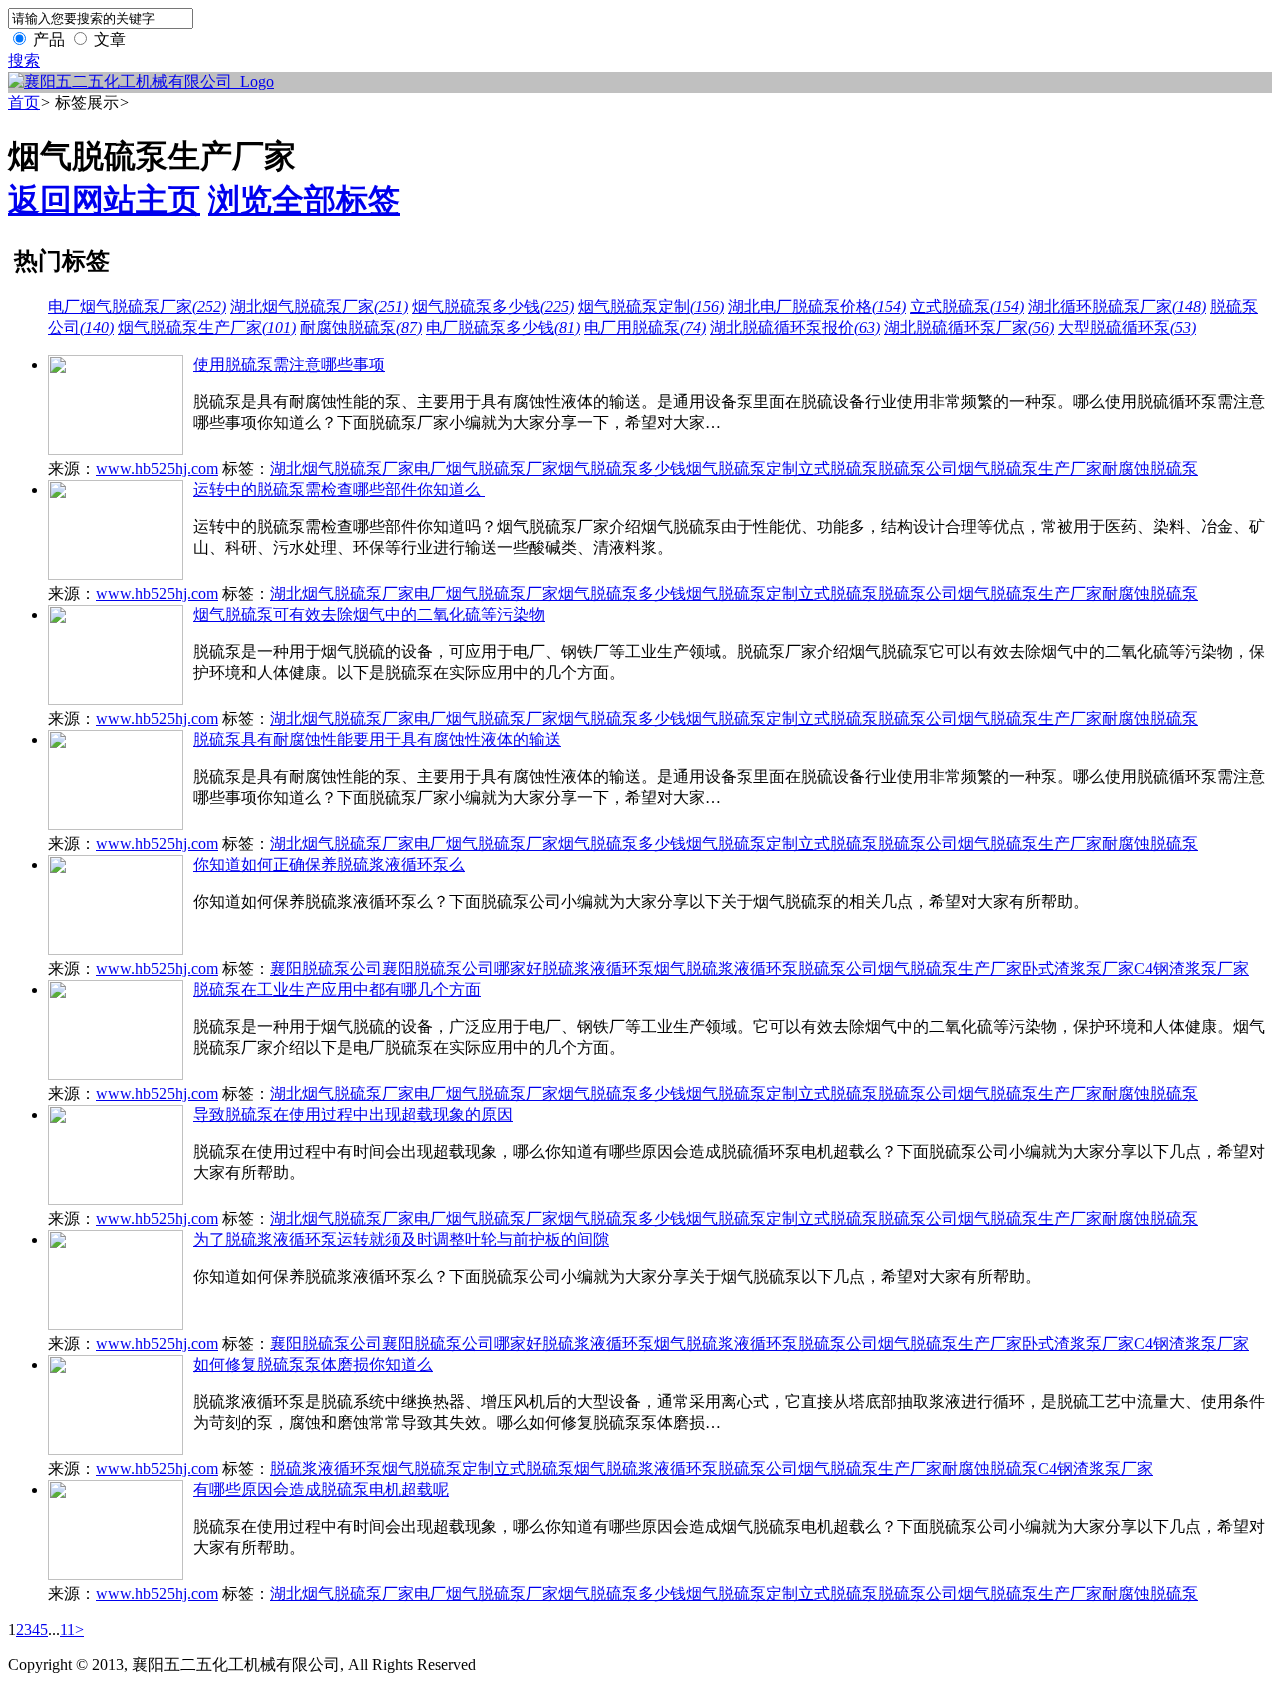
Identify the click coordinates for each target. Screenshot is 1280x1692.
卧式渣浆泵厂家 (1078, 968)
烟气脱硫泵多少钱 (493, 306)
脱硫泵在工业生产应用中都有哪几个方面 (337, 989)
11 (67, 1629)
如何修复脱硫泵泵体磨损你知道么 (313, 1364)
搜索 (24, 60)
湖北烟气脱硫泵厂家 (319, 306)
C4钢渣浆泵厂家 (1191, 968)
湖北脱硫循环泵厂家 (969, 327)
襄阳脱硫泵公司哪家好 (462, 968)
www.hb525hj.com (157, 468)
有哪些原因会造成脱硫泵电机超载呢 (321, 1489)
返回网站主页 (104, 200)
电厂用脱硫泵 (645, 327)
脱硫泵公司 (918, 468)
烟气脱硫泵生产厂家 (207, 327)
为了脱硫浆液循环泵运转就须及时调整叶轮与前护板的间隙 (401, 1239)
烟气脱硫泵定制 (651, 306)
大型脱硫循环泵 (1127, 327)
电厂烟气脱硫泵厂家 (137, 306)
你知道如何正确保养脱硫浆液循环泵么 (329, 864)
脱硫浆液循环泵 (598, 968)
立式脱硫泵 (967, 306)
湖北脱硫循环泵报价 (795, 327)
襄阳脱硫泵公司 (326, 968)
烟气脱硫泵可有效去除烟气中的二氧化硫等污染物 (369, 614)
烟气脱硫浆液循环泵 (726, 968)
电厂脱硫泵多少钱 (503, 327)
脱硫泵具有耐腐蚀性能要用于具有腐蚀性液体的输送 (377, 739)
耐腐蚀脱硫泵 (361, 327)
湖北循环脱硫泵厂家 (1117, 306)
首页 (24, 102)
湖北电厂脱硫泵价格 (817, 306)
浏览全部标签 (304, 200)
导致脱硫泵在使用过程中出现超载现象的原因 (353, 1114)
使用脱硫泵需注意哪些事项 (289, 364)
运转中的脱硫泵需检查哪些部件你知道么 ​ (339, 489)
